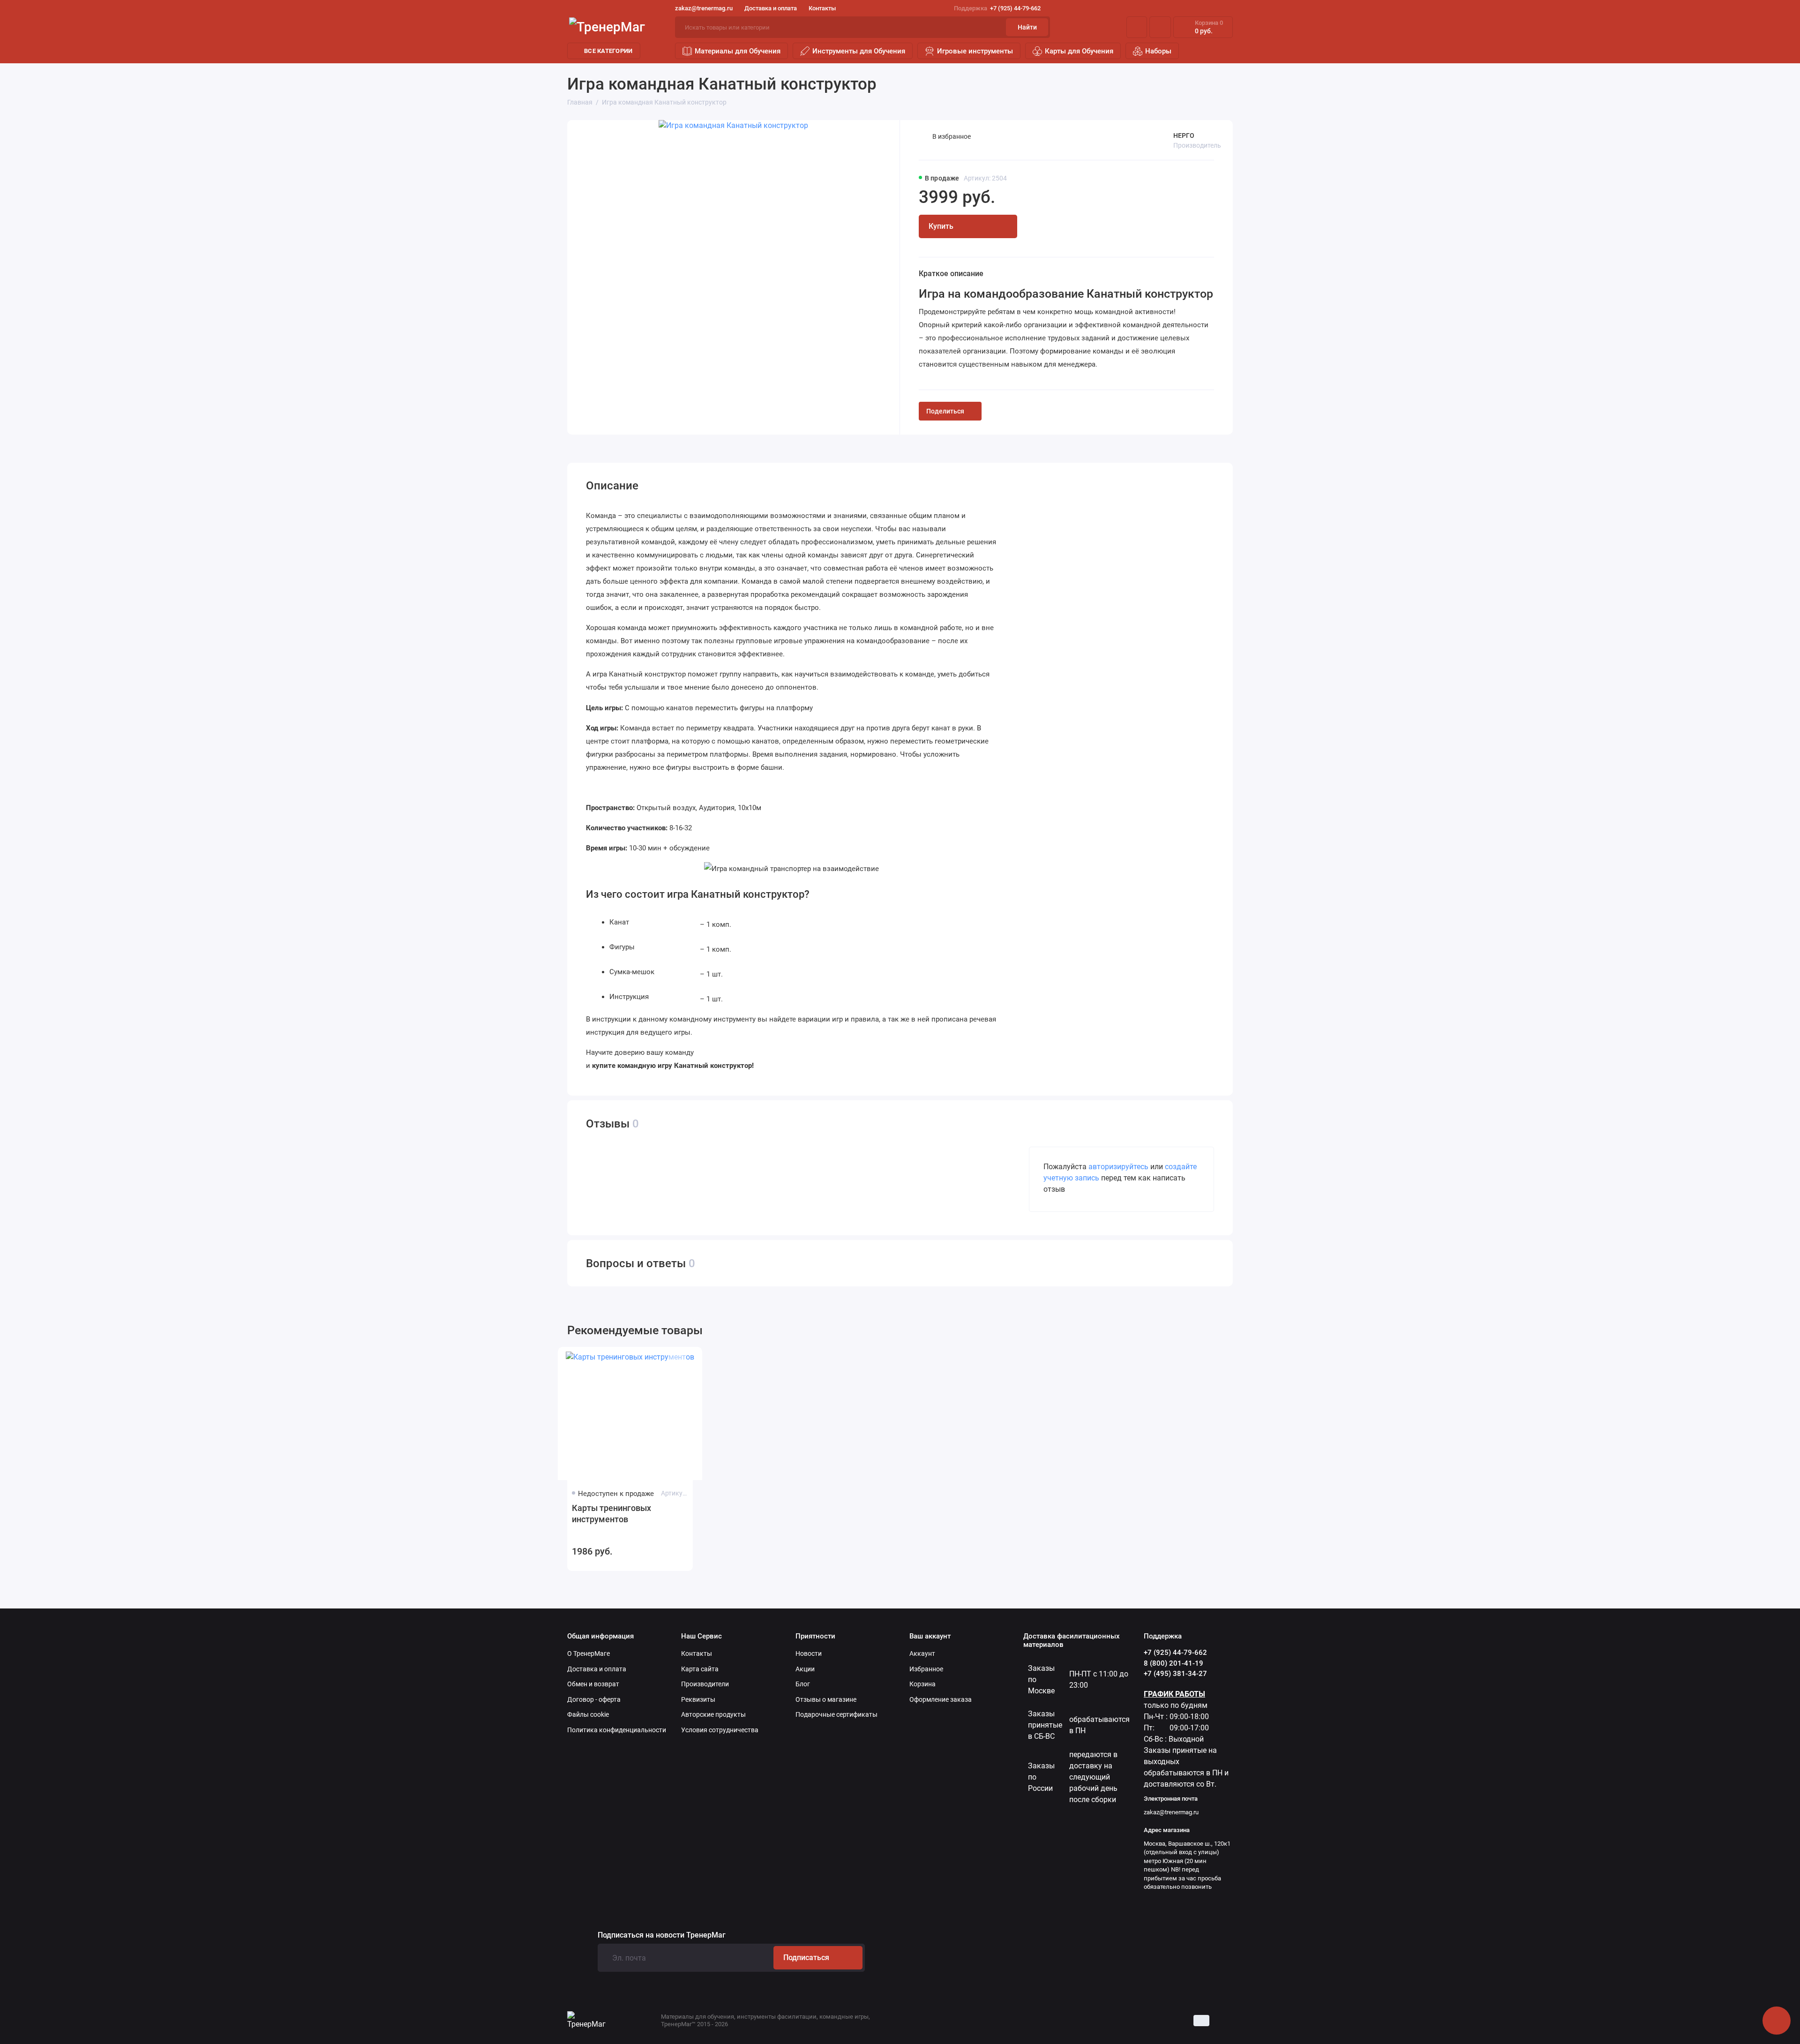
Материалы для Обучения (738, 51)
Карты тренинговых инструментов (611, 1514)
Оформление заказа (941, 1699)
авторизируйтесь (1118, 1167)
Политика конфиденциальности (617, 1730)
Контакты (822, 8)
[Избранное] (1160, 27)
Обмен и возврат (593, 1684)
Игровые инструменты (975, 51)
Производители (705, 1684)
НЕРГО (1184, 135)
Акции (805, 1669)
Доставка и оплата (771, 8)
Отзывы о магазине (826, 1699)
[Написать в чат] (1777, 2021)
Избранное (926, 1669)
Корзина (922, 1684)
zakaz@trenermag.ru (704, 8)
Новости (809, 1653)
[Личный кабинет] (1137, 27)
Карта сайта (700, 1669)
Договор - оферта (594, 1699)
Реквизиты (698, 1699)
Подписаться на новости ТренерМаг (662, 1935)
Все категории (608, 51)
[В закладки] (677, 1361)
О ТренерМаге (589, 1653)
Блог (803, 1684)
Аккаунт (922, 1653)
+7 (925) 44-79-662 (997, 8)
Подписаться (806, 1958)
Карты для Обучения (1079, 51)
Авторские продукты (713, 1714)
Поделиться (945, 411)
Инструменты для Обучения (859, 51)
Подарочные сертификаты (836, 1714)
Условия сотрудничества (720, 1730)
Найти (1027, 27)
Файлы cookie (588, 1714)
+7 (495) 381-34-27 (1175, 1674)
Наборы (1158, 51)
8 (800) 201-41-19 (1174, 1663)
